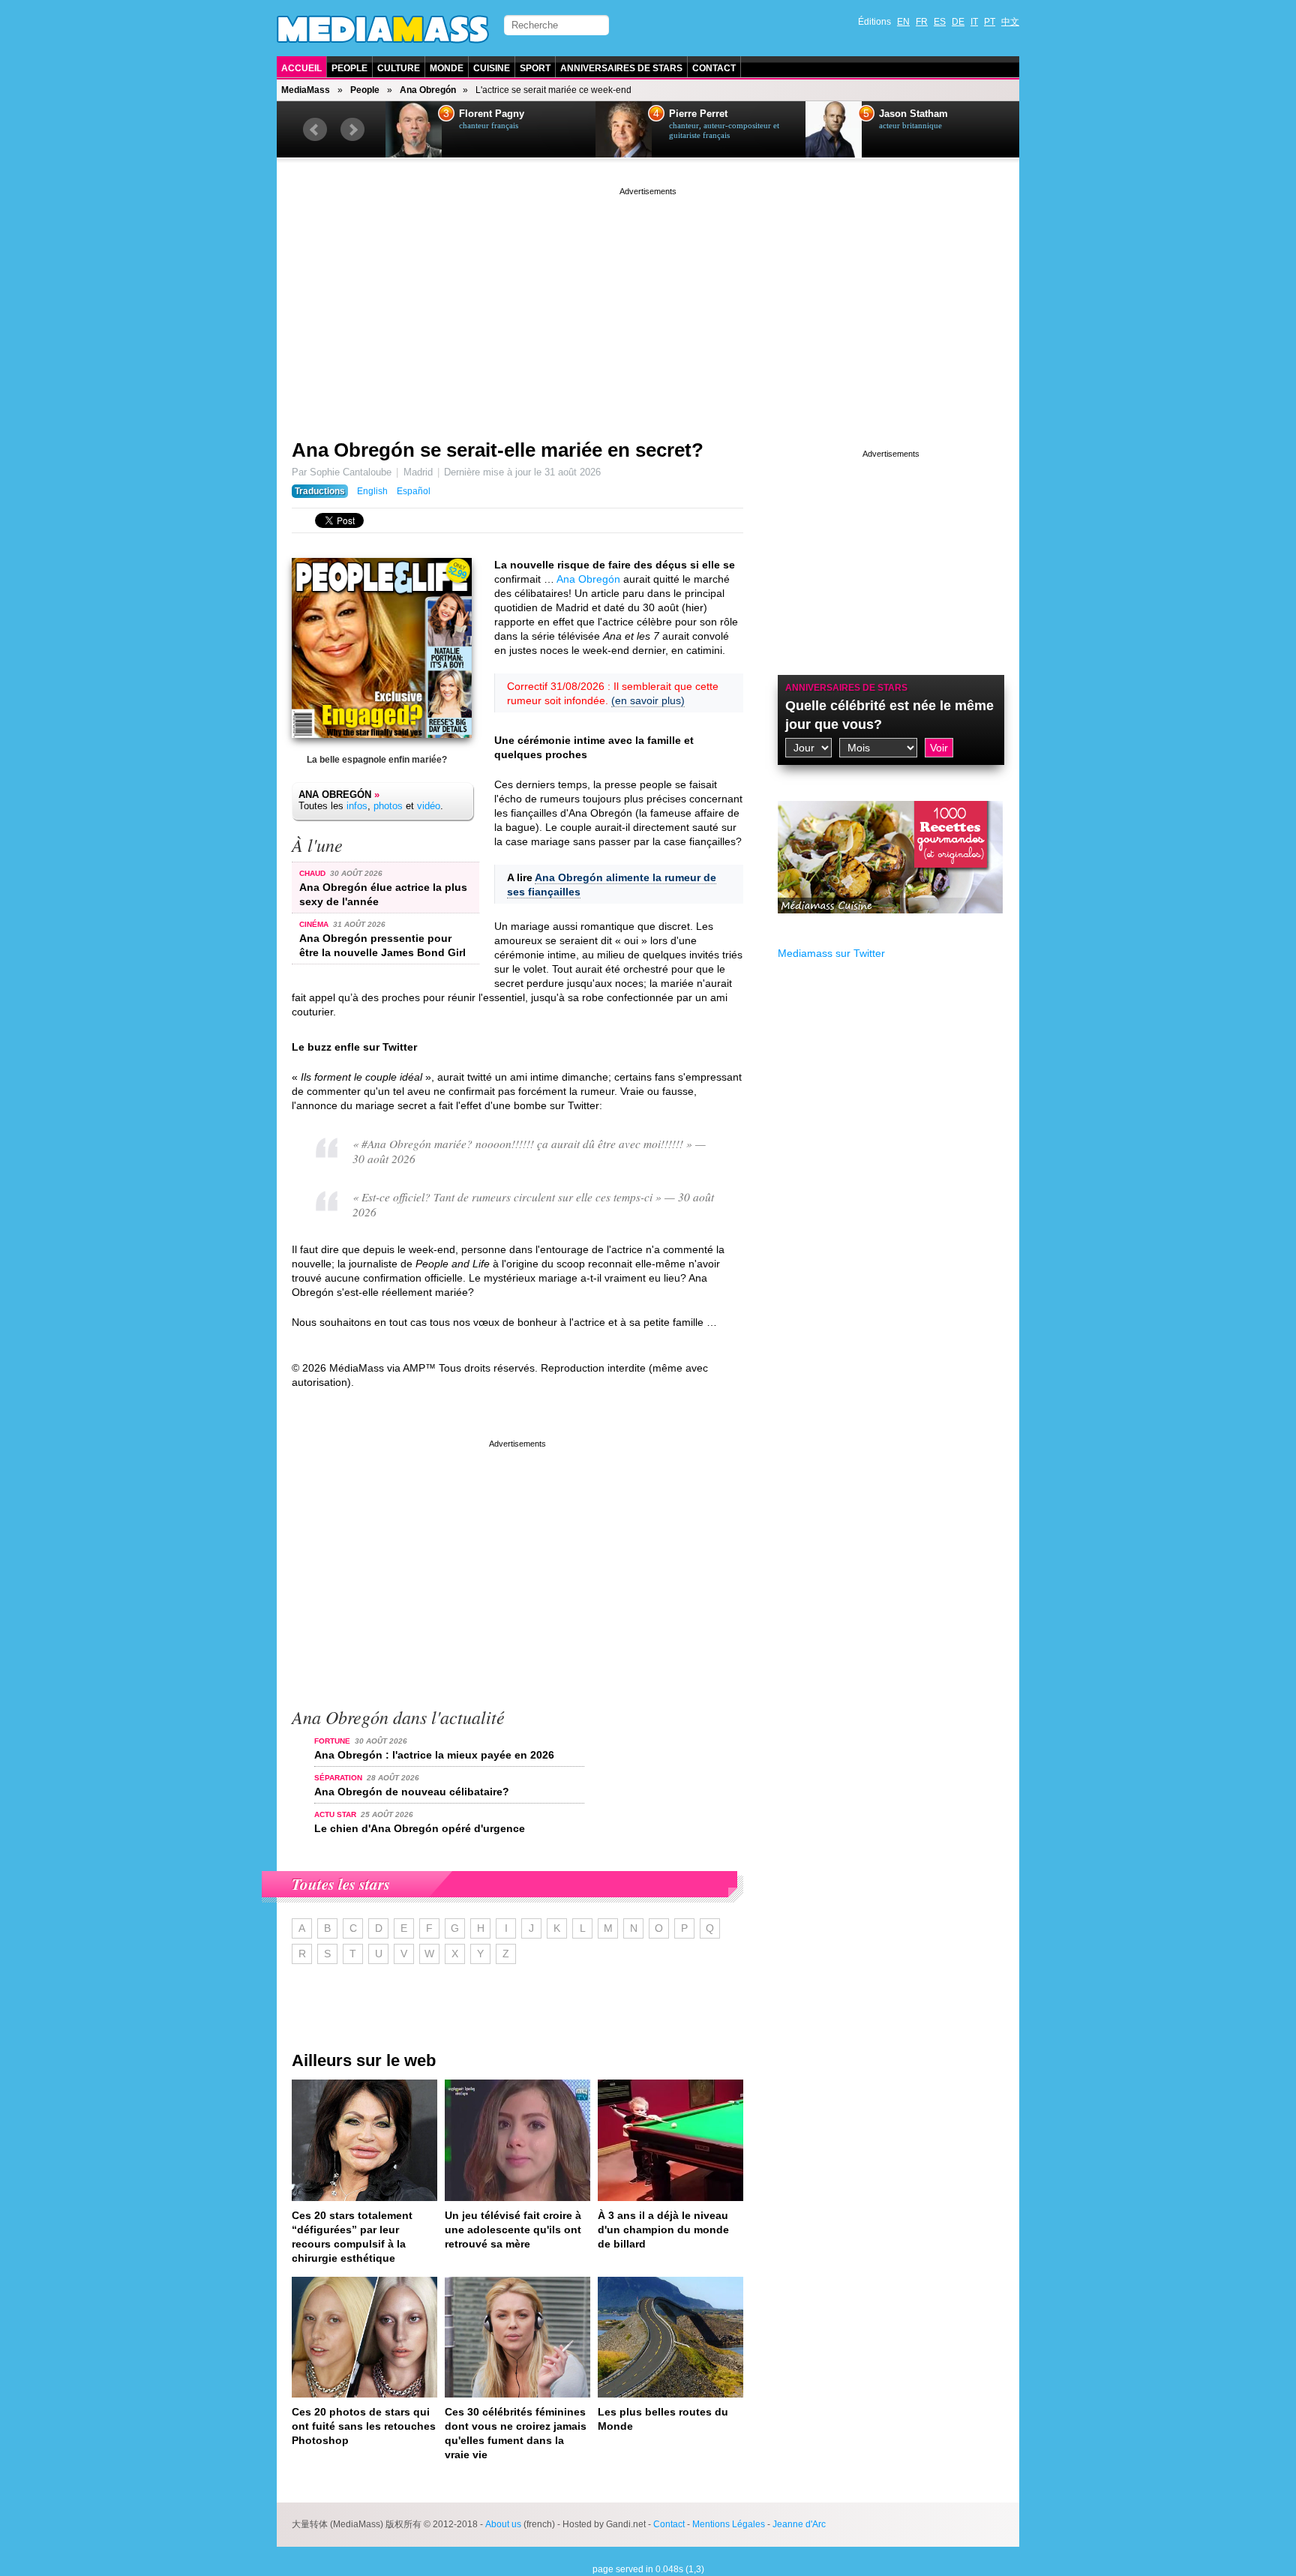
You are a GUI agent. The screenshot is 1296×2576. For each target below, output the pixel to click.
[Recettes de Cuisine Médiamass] (890, 925)
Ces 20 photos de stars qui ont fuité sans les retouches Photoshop (364, 2426)
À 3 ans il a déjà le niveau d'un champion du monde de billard (663, 2230)
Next (352, 130)
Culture (399, 68)
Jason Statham (913, 114)
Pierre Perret (698, 114)
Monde (447, 68)
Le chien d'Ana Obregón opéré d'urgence (420, 1828)
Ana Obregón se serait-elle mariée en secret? (498, 450)
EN (903, 22)
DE (958, 22)
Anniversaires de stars (621, 68)
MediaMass (306, 90)
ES (940, 22)
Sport (535, 68)
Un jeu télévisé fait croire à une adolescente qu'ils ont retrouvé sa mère (513, 2230)
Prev (315, 130)
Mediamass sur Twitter (831, 953)
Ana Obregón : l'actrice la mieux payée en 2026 (434, 1755)
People (349, 68)
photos (388, 806)
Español (414, 491)
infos (357, 806)
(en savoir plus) (648, 700)
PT (990, 22)
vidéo (429, 806)
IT (974, 22)
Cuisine (492, 68)
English (372, 491)
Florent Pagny (492, 114)
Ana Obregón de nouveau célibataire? (412, 1792)
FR (922, 22)
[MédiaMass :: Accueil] (383, 29)
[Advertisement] (648, 304)
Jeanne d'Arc (799, 2524)
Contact (714, 68)
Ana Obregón (428, 90)
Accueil (301, 68)
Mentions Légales (729, 2524)
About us (503, 2524)
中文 (1010, 22)
